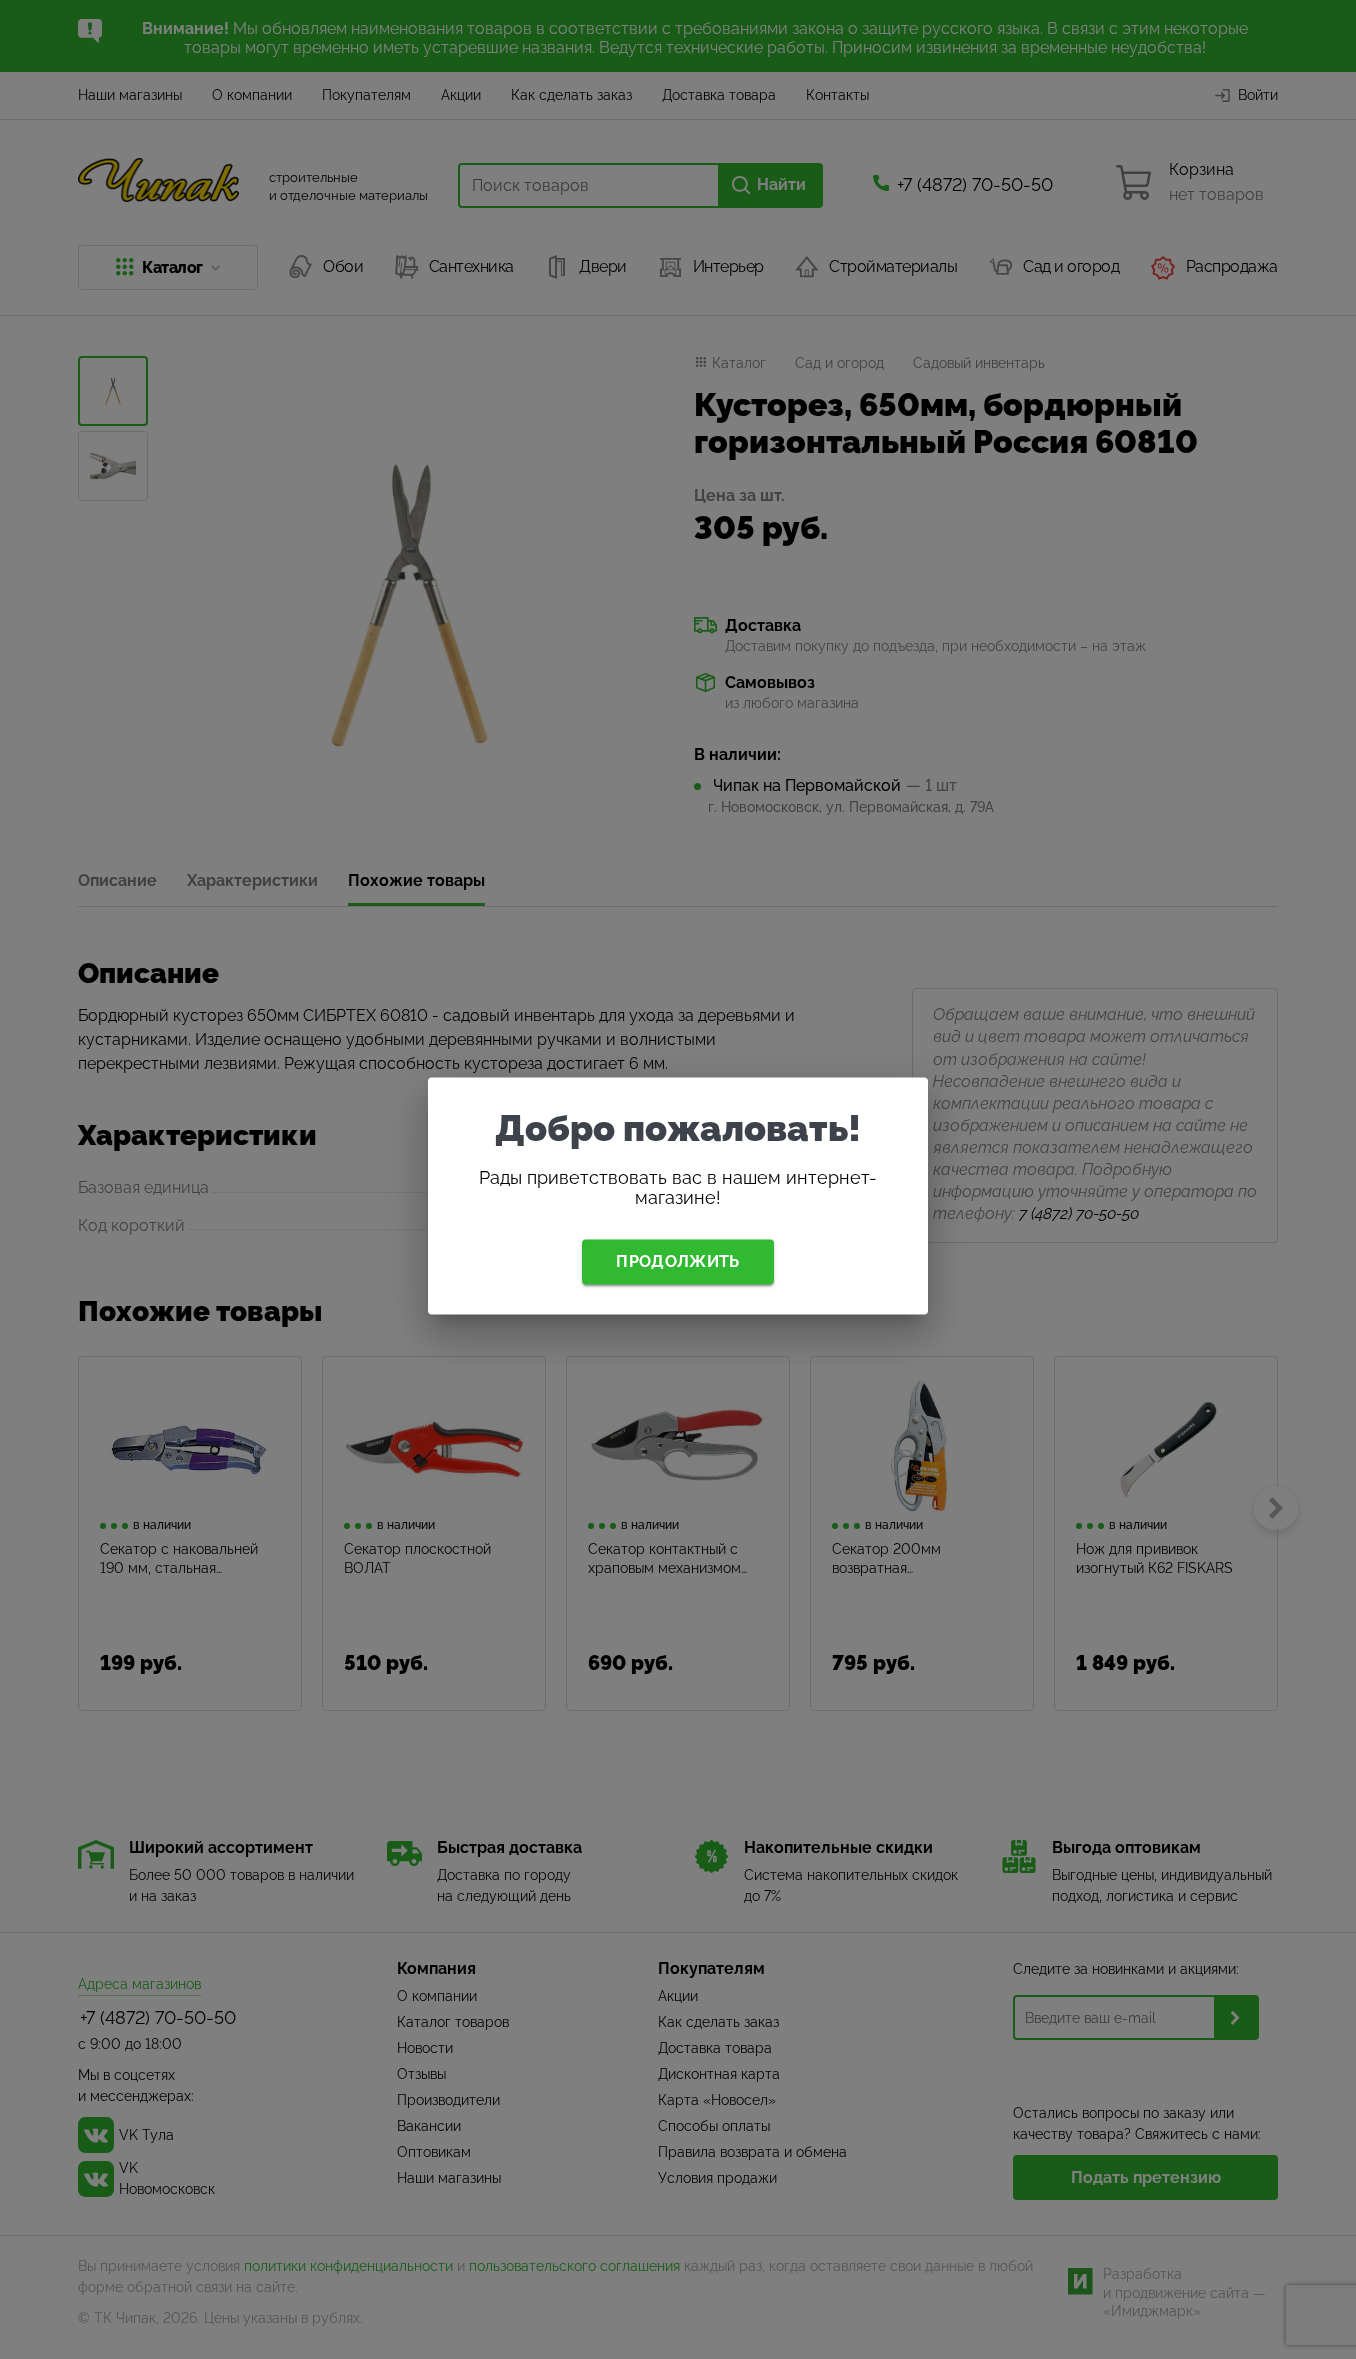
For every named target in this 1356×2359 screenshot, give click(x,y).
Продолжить (677, 1261)
